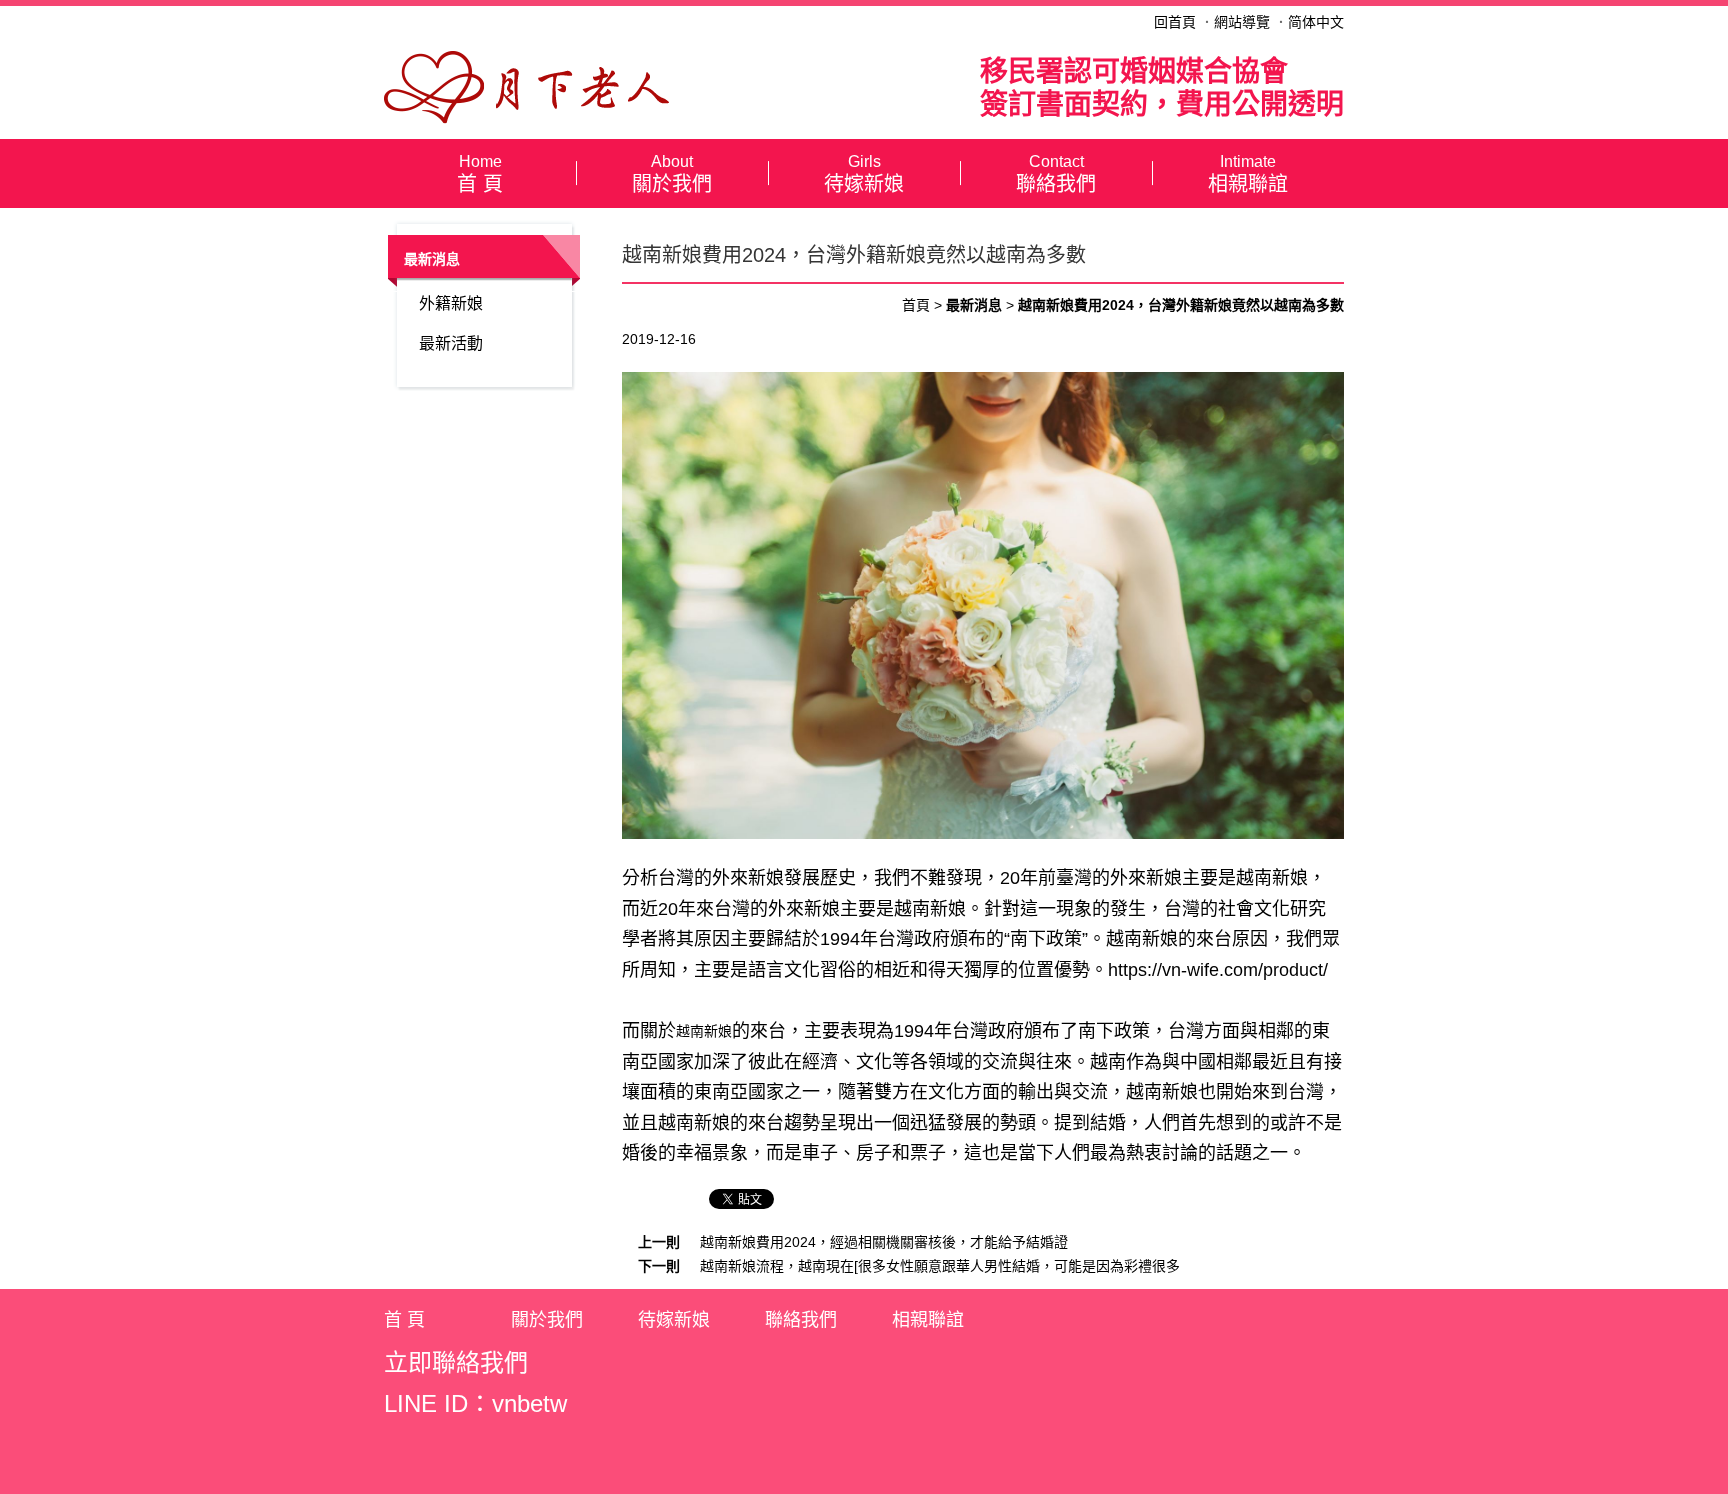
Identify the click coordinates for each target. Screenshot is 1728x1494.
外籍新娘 (451, 303)
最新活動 (451, 343)
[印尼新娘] (526, 86)
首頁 (916, 305)
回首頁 (1175, 22)
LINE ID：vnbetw (475, 1403)
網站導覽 (1242, 22)
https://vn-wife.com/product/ (1218, 970)
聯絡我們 (1056, 174)
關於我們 (672, 174)
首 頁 (480, 174)
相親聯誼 (1248, 174)
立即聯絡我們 (456, 1362)
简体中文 (1316, 22)
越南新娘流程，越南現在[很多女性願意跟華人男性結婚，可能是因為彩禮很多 (940, 1266)
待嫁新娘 (864, 174)
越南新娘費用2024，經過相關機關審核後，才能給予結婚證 (884, 1242)
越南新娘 (1142, 939)
